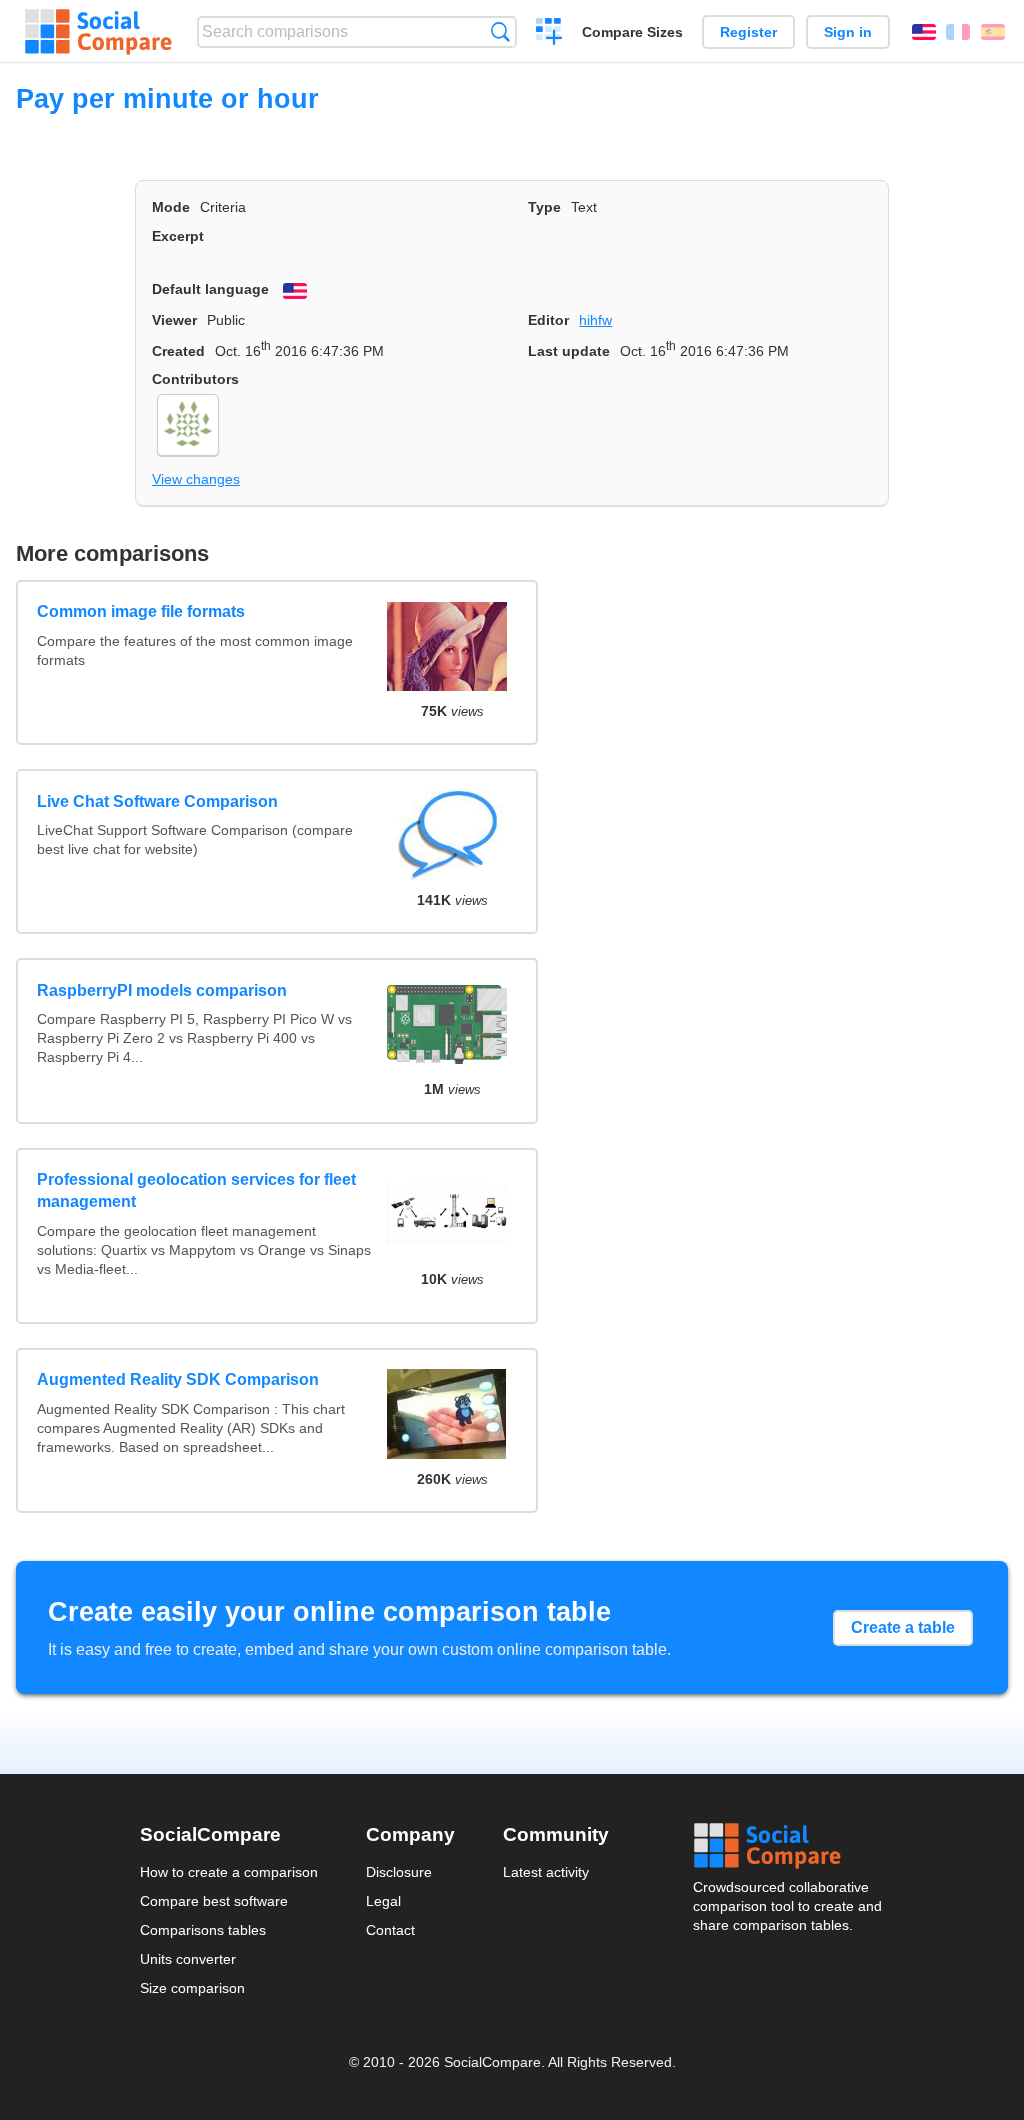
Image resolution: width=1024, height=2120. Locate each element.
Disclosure (399, 1872)
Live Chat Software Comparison (157, 801)
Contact (390, 1930)
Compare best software (214, 1901)
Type (544, 207)
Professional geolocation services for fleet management (196, 1190)
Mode (171, 207)
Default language (210, 289)
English (924, 32)
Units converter (188, 1959)
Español (993, 32)
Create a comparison (549, 34)
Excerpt (178, 236)
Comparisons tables (203, 1930)
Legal (383, 1901)
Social (789, 1846)
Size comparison (192, 1988)
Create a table (903, 1627)
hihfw (595, 320)
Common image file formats (141, 611)
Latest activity (546, 1872)
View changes (196, 479)
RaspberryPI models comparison (162, 990)
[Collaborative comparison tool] (98, 32)
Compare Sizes (632, 32)
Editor (548, 320)
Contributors (195, 379)
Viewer (174, 320)
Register (748, 32)
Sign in (848, 32)
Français (958, 32)
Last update (569, 351)
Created (178, 351)
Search (500, 31)
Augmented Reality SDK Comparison (178, 1379)
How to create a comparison (229, 1872)
